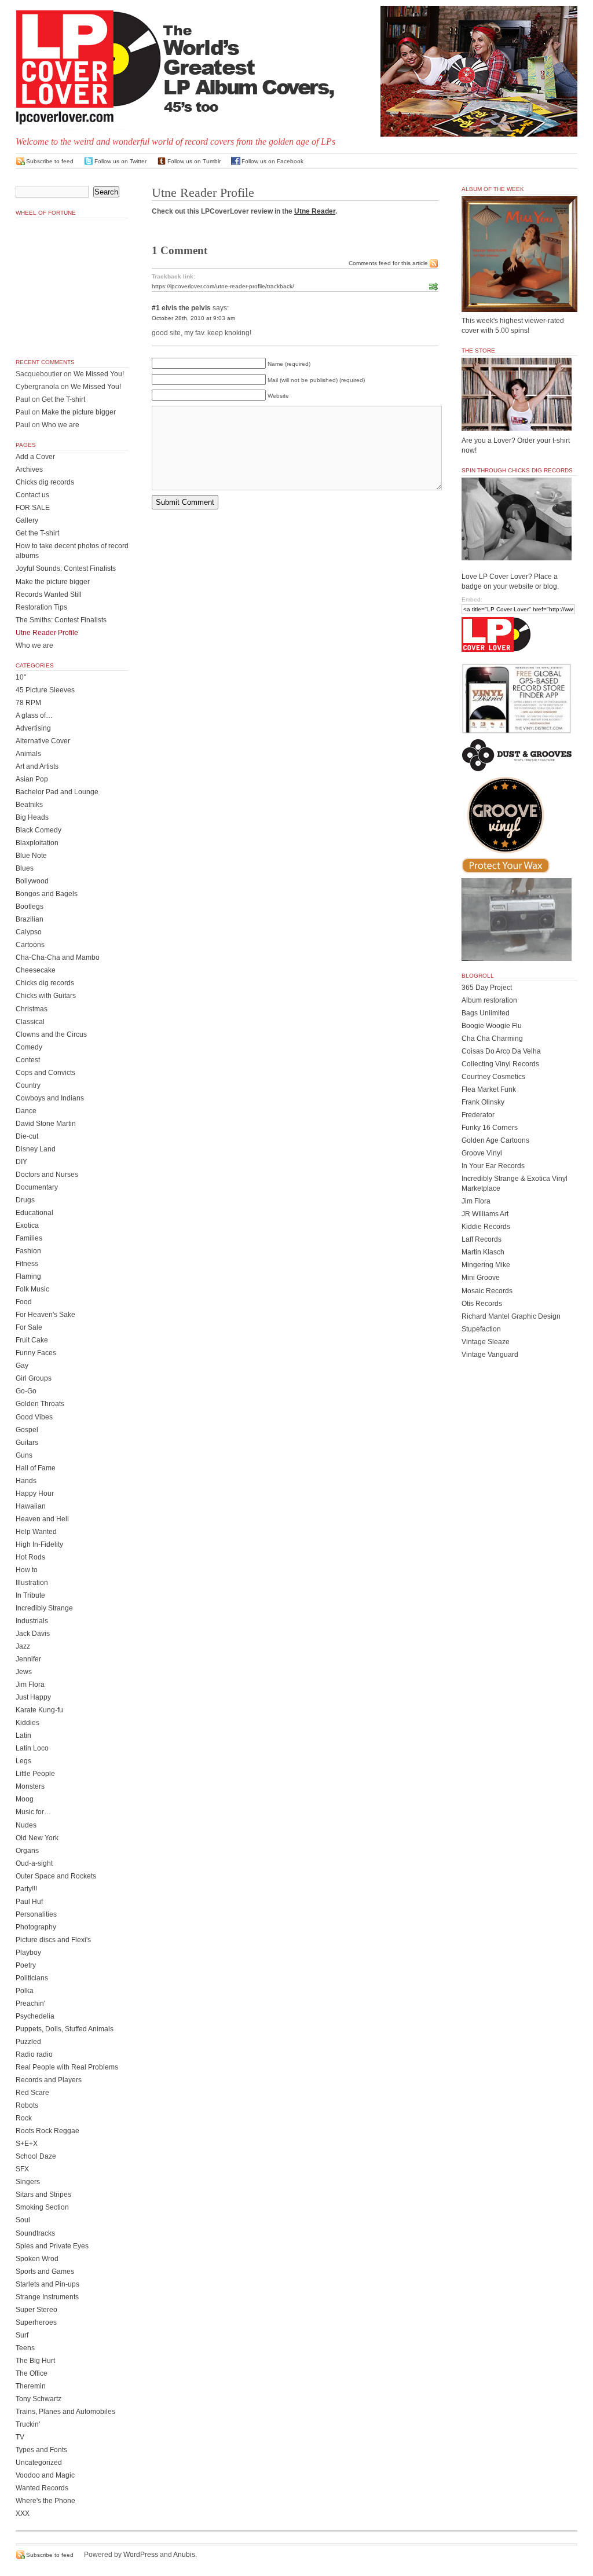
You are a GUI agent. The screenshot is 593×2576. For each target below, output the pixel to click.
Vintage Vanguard (490, 1355)
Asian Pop (32, 779)
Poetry (26, 1965)
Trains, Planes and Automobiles (65, 2412)
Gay (22, 1366)
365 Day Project (487, 988)
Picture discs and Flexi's (53, 1940)
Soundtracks (35, 2233)
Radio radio (34, 2054)
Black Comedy (39, 830)
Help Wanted (36, 1532)
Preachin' (30, 2003)
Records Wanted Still (49, 595)
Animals (28, 754)
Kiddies (28, 1723)
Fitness (27, 1264)
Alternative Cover (43, 741)
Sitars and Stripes (43, 2195)
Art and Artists (37, 766)
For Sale (29, 1327)
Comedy (29, 1047)
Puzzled (28, 2042)
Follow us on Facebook (272, 161)
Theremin (31, 2386)
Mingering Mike (486, 1265)
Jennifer (28, 1659)
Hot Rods (30, 1557)
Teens (25, 2348)
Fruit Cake (32, 1340)
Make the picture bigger (79, 412)
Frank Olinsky (483, 1102)
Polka (25, 1991)
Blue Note (31, 856)
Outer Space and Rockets (56, 1876)
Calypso (29, 932)
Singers (28, 2182)
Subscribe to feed (50, 161)
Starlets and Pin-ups (47, 2284)
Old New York (37, 1838)
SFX (22, 2169)
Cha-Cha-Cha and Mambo (58, 957)
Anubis (184, 2555)
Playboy (28, 1953)
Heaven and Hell (42, 1519)
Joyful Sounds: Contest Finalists (66, 568)
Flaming (28, 1276)
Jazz (23, 1646)
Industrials (32, 1621)
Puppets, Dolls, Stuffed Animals (65, 2029)
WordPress (141, 2555)
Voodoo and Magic (45, 2475)
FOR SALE (33, 508)
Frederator (478, 1115)
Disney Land (36, 1149)
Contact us (32, 495)
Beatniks (29, 805)
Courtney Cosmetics (493, 1077)
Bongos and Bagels (47, 894)
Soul (23, 2220)
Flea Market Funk (489, 1089)
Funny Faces (36, 1353)
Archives (29, 469)
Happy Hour (35, 1494)
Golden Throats (40, 1404)
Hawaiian (31, 1506)
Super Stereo (36, 2310)
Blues (25, 868)
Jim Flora (30, 1685)
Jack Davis (33, 1634)
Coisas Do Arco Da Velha (501, 1051)
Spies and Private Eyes (52, 2246)
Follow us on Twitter (120, 161)
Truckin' (28, 2424)
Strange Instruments (47, 2297)
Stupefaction (481, 1329)
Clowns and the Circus (51, 1034)
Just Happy (33, 1697)
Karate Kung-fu (39, 1710)
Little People (35, 1774)
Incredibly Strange (44, 1608)
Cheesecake (36, 970)
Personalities (36, 1914)
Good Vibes (34, 1417)
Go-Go (26, 1391)
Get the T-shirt (63, 399)
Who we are (61, 425)
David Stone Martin (46, 1124)
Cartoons (30, 945)
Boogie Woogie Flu (492, 1026)
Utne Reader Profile (47, 633)
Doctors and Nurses (47, 1175)
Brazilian (30, 919)
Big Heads (32, 817)
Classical (30, 1022)
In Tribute (30, 1595)
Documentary (37, 1187)
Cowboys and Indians (50, 1098)
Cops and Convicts (45, 1073)
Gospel (27, 1430)
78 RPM (28, 703)
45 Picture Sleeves (45, 690)
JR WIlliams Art (485, 1214)
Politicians (32, 1978)
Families (29, 1238)
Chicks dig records (45, 482)
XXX (23, 2513)
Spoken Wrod (37, 2259)
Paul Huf (29, 1902)
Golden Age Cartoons (495, 1140)
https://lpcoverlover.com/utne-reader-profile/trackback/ (223, 286)
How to (27, 1570)
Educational (34, 1213)
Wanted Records (42, 2488)
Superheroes (36, 2322)
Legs (23, 1761)
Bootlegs (30, 907)
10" (21, 677)
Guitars (27, 1443)
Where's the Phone (45, 2501)
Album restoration (489, 1000)
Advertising (33, 728)
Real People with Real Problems (67, 2067)
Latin (23, 1735)
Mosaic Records (487, 1291)
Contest (28, 1060)
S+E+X (27, 2144)
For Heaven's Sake (45, 1315)
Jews (24, 1672)
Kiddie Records (486, 1227)
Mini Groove (481, 1278)
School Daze (36, 2156)
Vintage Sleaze (486, 1342)
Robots (27, 2105)
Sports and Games (45, 2272)
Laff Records (482, 1239)
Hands (26, 1481)
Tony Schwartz (39, 2399)
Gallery (27, 520)
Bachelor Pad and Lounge (57, 792)
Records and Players (49, 2080)
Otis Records (482, 1304)
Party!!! (26, 1889)
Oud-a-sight (34, 1863)
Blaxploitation (37, 843)
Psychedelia (35, 2016)
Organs (27, 1851)
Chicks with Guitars (46, 996)
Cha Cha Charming (492, 1039)
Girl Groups (34, 1378)
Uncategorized (39, 2463)
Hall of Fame (36, 1468)
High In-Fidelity (39, 1544)
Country (28, 1085)
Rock (24, 2118)
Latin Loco (32, 1748)
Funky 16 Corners (490, 1128)
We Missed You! (99, 374)
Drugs (25, 1200)
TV (20, 2437)
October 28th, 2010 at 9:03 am (193, 318)
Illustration (32, 1583)
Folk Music (32, 1289)
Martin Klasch (483, 1252)
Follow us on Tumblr (194, 161)
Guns (24, 1455)
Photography (36, 1927)
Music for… (33, 1812)
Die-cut (27, 1136)
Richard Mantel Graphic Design (511, 1316)
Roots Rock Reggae (47, 2131)
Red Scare (32, 2093)
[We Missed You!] (519, 301)
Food (24, 1302)
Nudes (26, 1825)
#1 (156, 308)
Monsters (30, 1786)
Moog (25, 1799)
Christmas (32, 1009)
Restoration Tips (41, 607)
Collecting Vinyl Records (500, 1064)
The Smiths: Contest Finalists (61, 620)
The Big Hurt (35, 2361)
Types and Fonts (41, 2450)
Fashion (28, 1251)
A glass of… (34, 715)
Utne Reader (315, 211)
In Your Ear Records (493, 1166)
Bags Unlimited (486, 1013)
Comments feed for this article (388, 263)
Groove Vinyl (482, 1153)
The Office (32, 2373)
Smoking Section (42, 2207)
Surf (22, 2335)
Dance (26, 1111)
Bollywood (32, 881)
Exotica (27, 1225)
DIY (21, 1162)
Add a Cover (35, 457)
